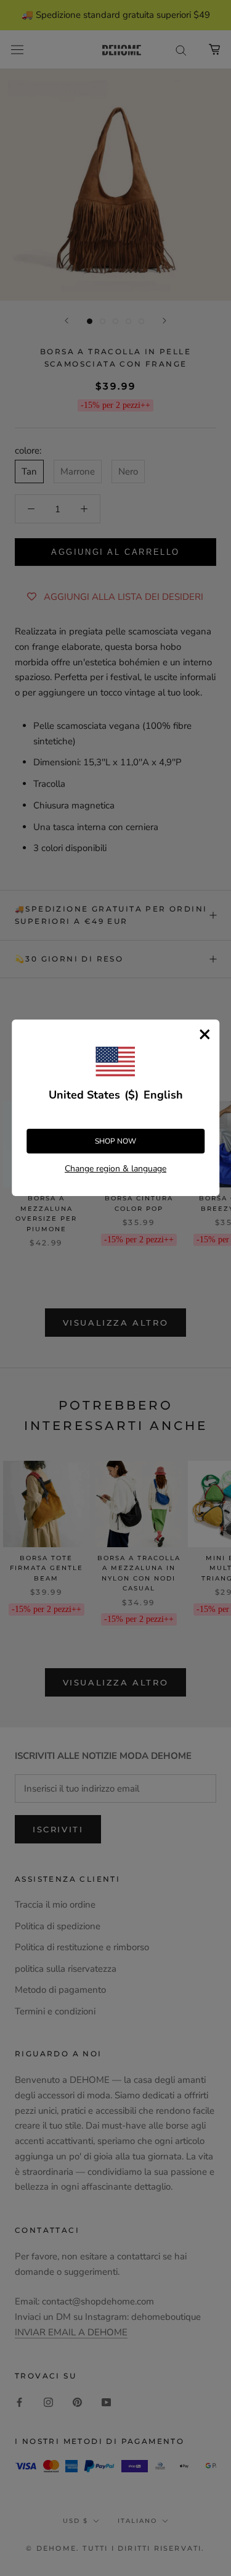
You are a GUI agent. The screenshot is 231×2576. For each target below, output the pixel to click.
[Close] (205, 1034)
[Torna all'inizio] (207, 1922)
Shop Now (115, 1141)
